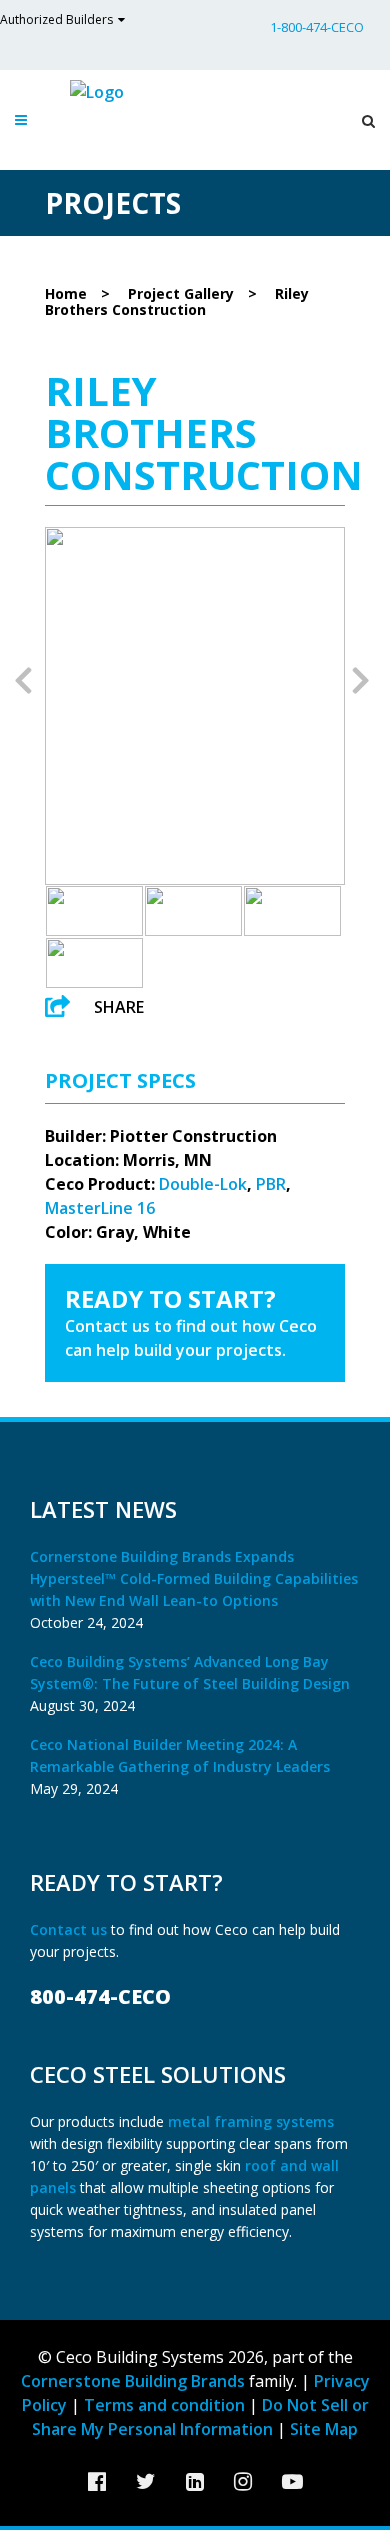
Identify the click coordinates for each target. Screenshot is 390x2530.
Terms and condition (164, 2405)
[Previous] (23, 678)
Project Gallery (181, 293)
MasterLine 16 (100, 1208)
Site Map (324, 2429)
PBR (271, 1184)
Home (66, 293)
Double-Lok (203, 1184)
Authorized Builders (56, 19)
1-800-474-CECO (317, 27)
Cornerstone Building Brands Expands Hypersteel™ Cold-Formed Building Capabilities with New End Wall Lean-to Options (194, 1578)
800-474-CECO (100, 1996)
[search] (364, 121)
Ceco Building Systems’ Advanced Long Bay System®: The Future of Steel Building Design (190, 1672)
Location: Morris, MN (128, 1160)
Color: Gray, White (118, 1232)
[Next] (361, 678)
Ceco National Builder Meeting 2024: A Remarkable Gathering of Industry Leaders (180, 1755)
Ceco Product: (100, 1184)
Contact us (70, 1929)
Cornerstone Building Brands (133, 2381)
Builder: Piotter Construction (161, 1136)
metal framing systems (251, 2121)
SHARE (119, 1007)
